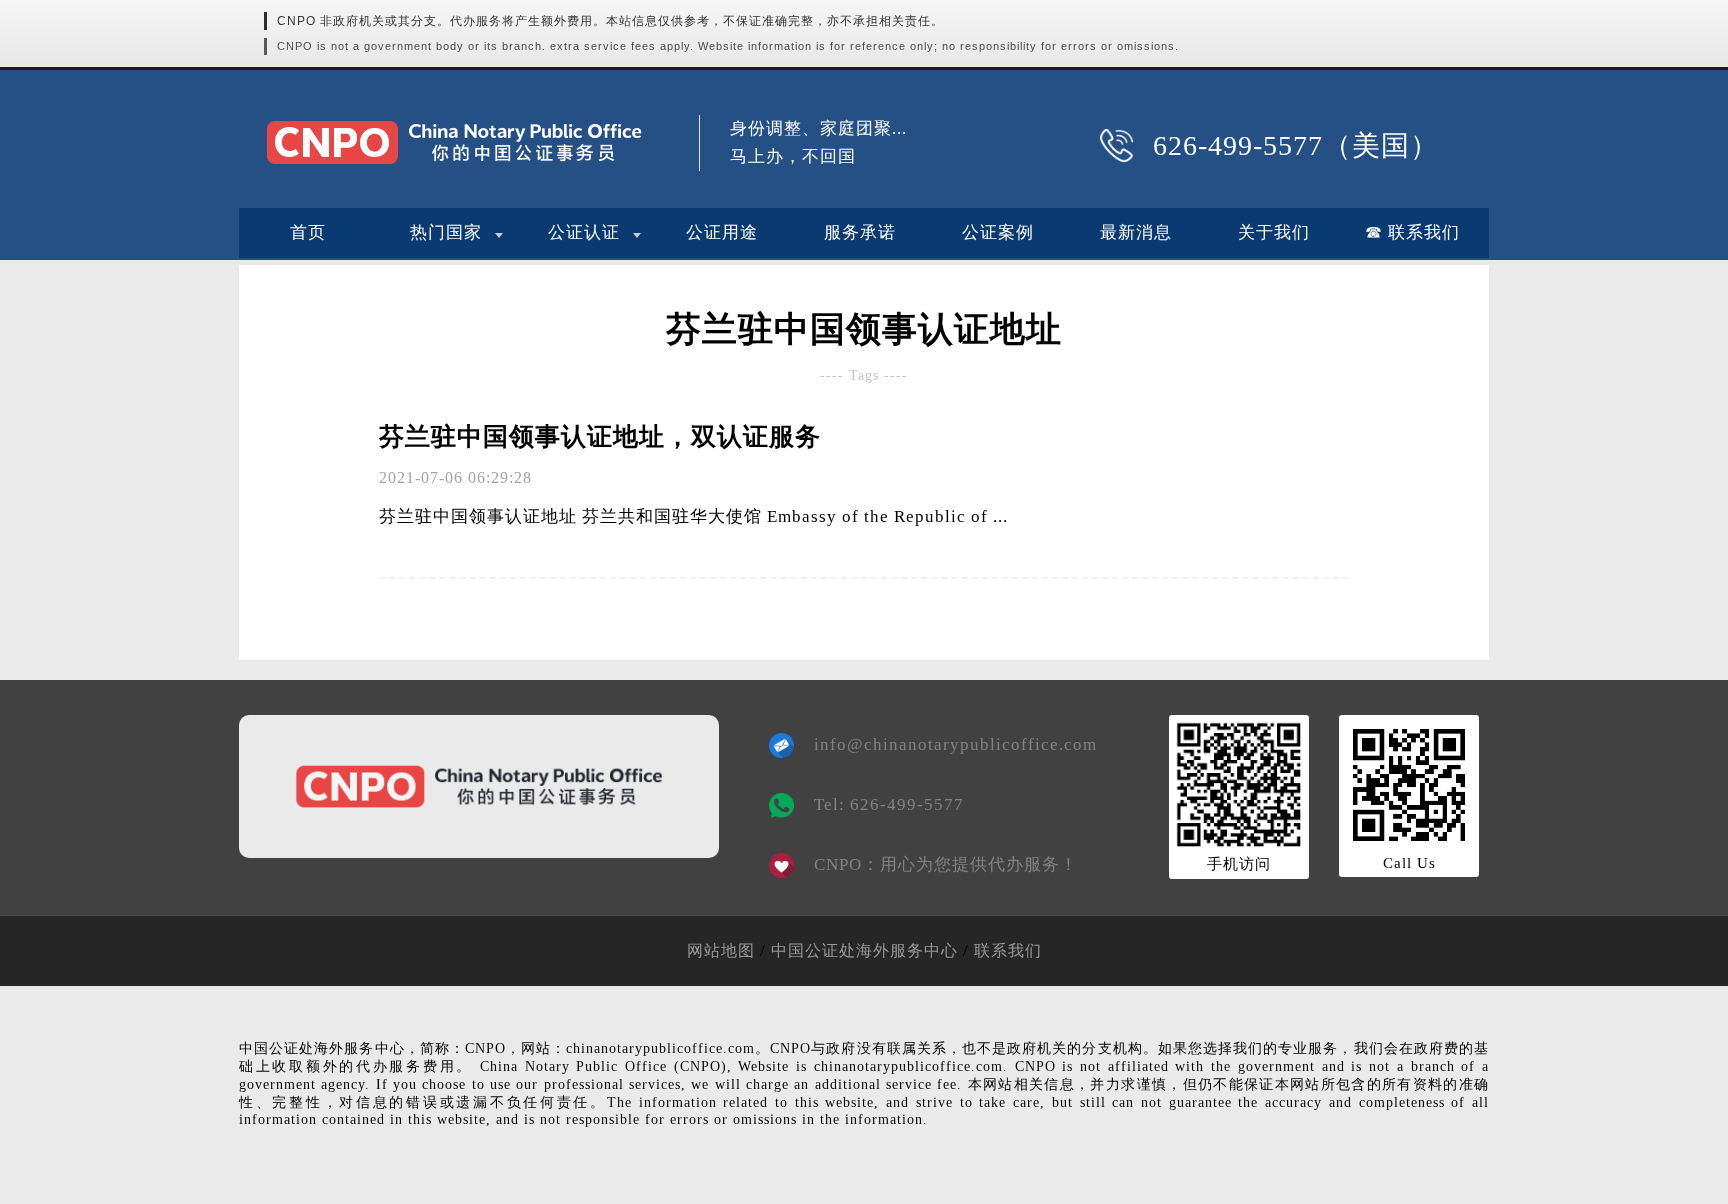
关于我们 (1274, 232)
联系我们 (1008, 950)
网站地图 (721, 950)
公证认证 (584, 232)
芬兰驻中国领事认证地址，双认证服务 (600, 436)
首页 (308, 232)
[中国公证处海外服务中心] (454, 142)
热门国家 (446, 232)
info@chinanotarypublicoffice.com (941, 744)
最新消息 (1136, 232)
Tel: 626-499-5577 (889, 804)
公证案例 (998, 232)
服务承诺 (860, 232)
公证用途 (722, 232)
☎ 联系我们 (1412, 232)
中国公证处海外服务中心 (864, 950)
